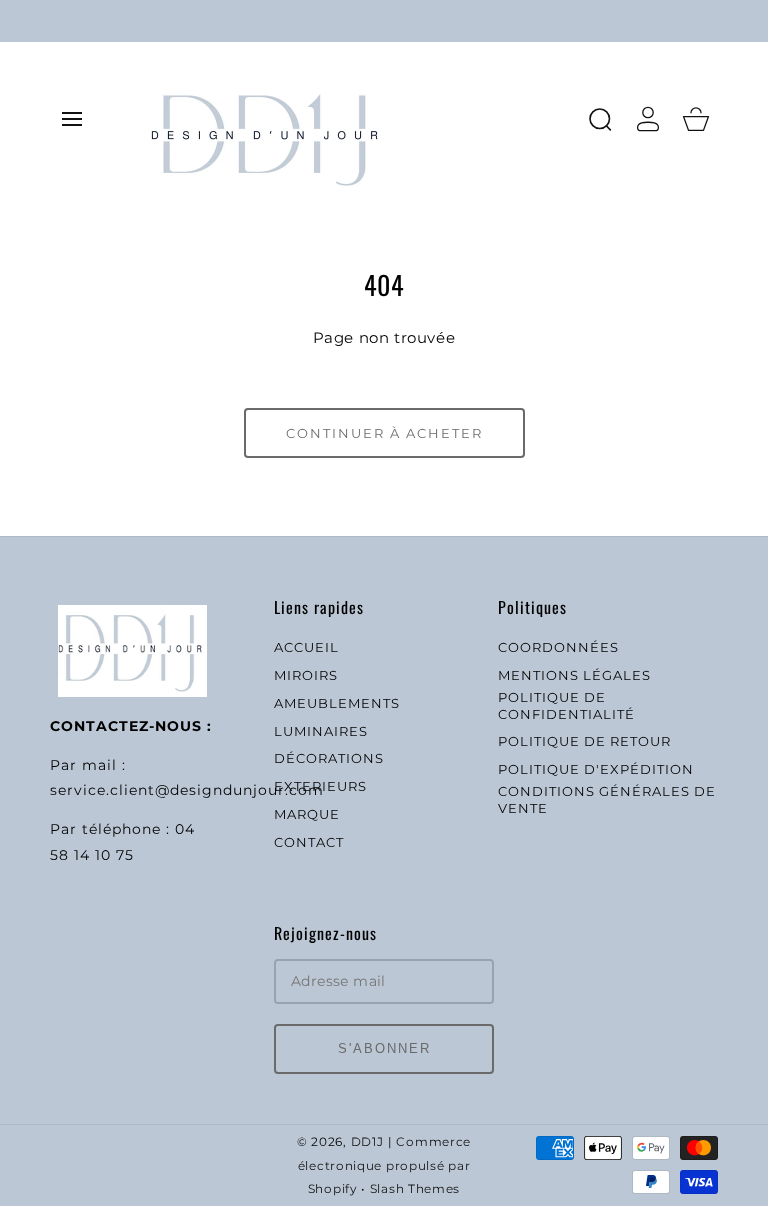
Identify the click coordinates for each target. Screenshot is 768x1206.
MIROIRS (306, 675)
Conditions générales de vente (607, 799)
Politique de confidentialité (566, 705)
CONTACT (309, 842)
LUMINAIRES (321, 731)
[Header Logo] (358, 118)
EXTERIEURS (320, 786)
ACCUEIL (306, 647)
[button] (72, 119)
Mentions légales (574, 675)
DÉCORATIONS (329, 758)
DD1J (367, 1142)
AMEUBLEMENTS (337, 703)
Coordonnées (558, 647)
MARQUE (307, 814)
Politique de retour (584, 741)
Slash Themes (415, 1189)
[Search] (600, 119)
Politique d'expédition (596, 769)
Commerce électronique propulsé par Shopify (384, 1166)
